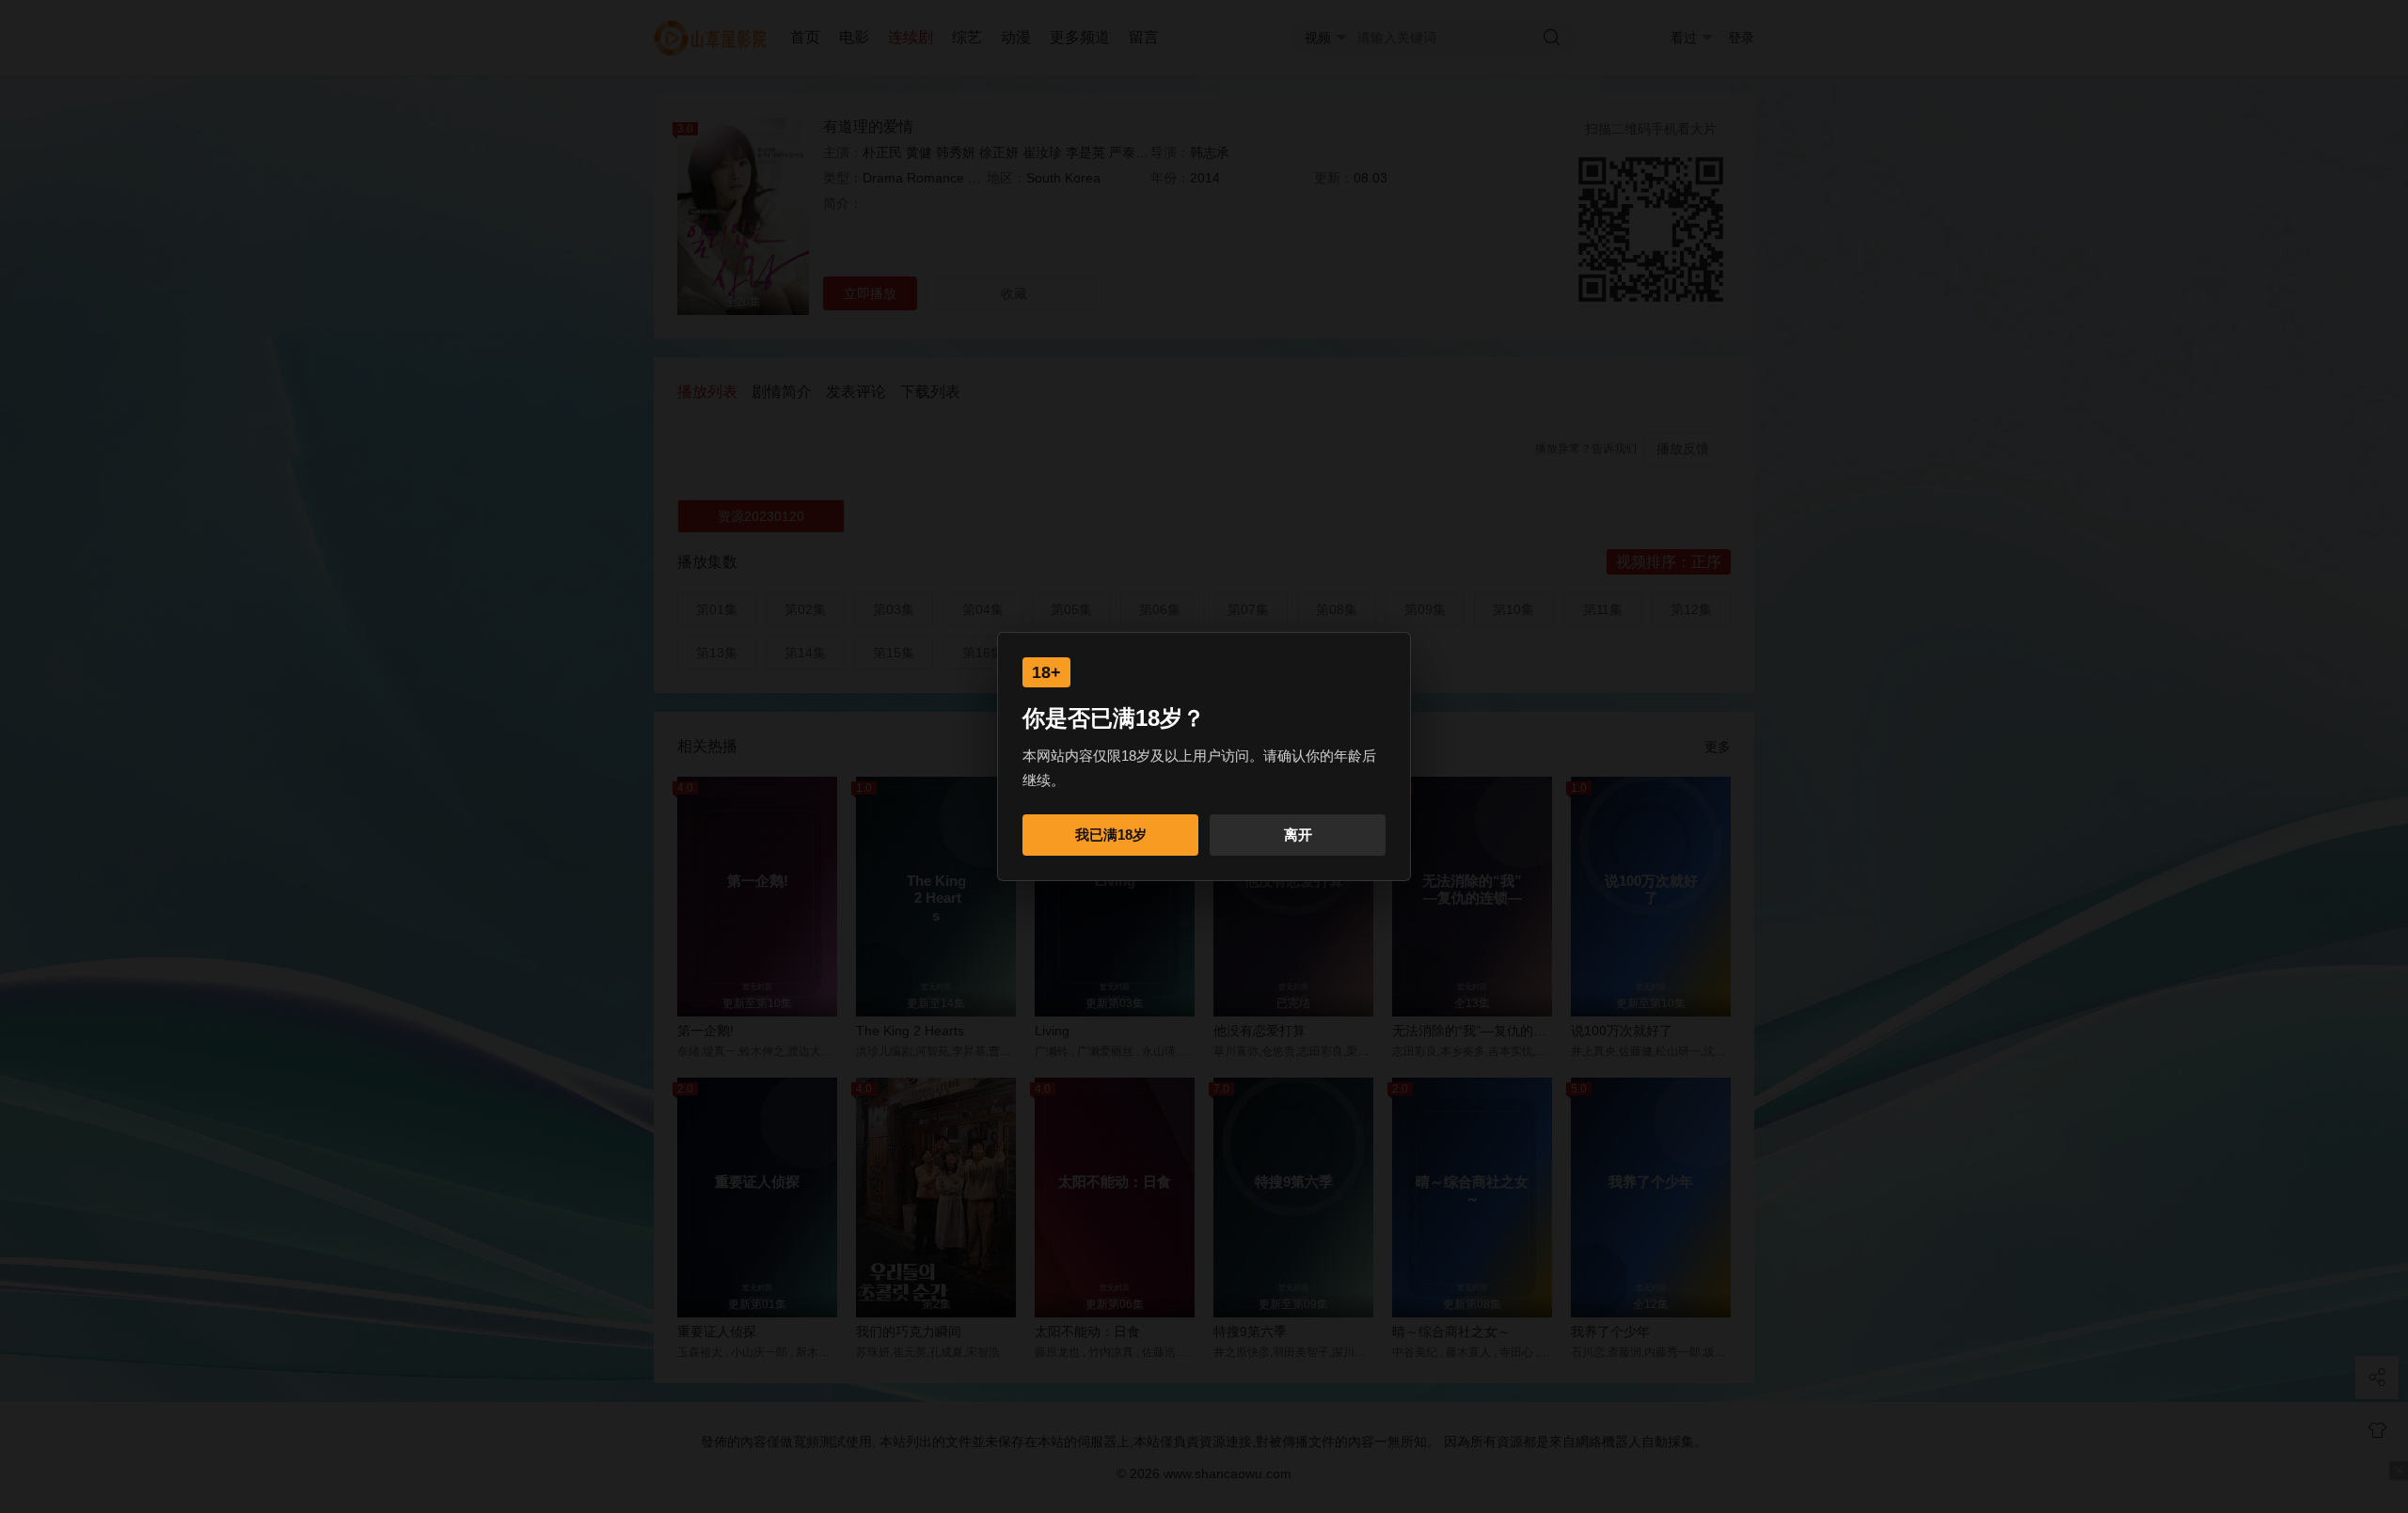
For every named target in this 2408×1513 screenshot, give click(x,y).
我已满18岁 (1111, 835)
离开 (1298, 835)
